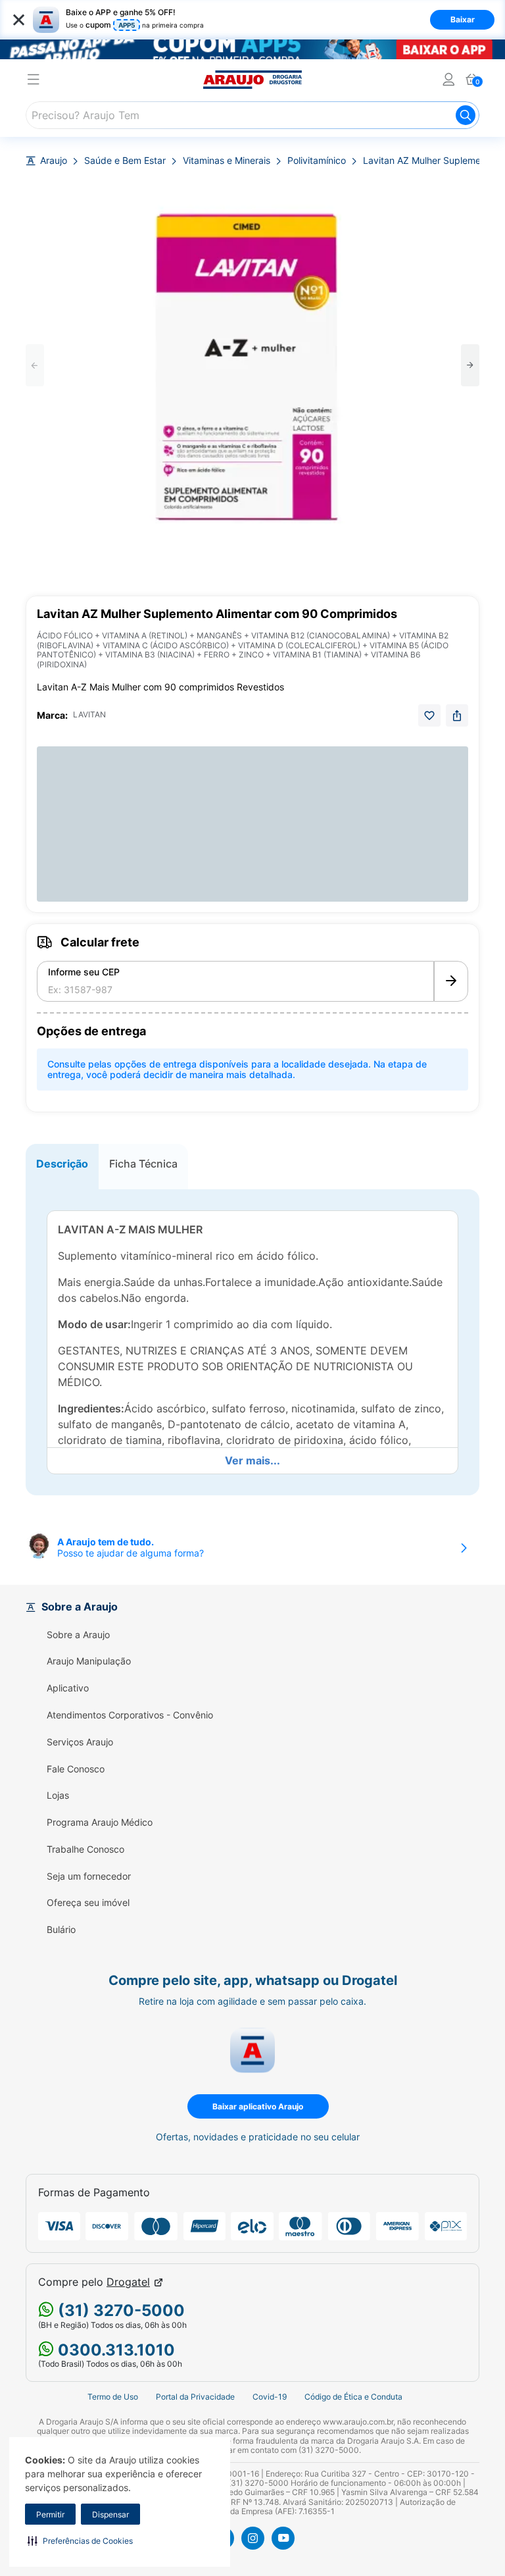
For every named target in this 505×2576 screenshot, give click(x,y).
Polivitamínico (317, 161)
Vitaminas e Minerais (227, 161)
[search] (252, 115)
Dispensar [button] (110, 2514)
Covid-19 (270, 2397)
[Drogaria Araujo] (252, 80)
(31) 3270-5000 (119, 2310)
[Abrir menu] (34, 81)
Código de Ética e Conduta (353, 2397)
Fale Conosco (76, 1769)
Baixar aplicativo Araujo (258, 2106)
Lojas (58, 1795)
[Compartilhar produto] (457, 715)
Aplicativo (68, 1688)
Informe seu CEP (84, 972)
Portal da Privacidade (195, 2397)
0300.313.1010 (114, 2350)
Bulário (61, 1930)
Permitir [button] (50, 2514)
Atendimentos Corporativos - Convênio (130, 1715)
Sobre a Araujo (78, 1635)
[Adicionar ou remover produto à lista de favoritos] (429, 715)
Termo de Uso (113, 2397)
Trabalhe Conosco (85, 1849)
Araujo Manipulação (89, 1661)
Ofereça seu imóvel (88, 1903)
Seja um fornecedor (89, 1876)
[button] (80, 2540)
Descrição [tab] (62, 1164)
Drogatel (128, 2282)
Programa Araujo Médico (100, 1822)
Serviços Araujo (80, 1742)
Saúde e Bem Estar (125, 161)
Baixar (463, 19)
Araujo (54, 161)
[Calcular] (451, 981)
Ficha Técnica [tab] (143, 1164)
